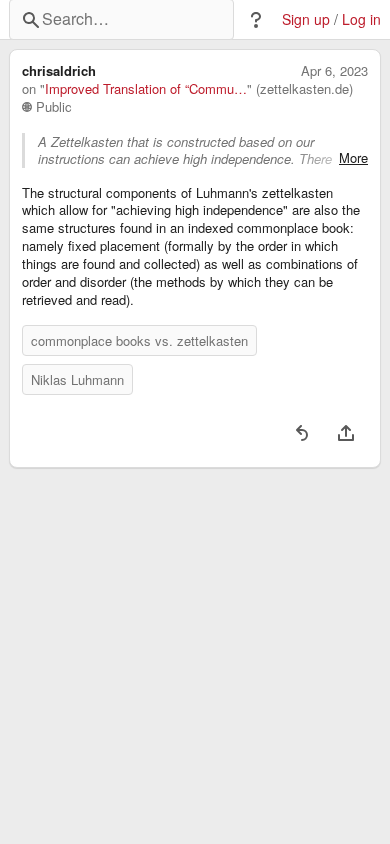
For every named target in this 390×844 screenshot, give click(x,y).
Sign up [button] (306, 19)
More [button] (353, 158)
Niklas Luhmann (77, 379)
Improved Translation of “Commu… (146, 89)
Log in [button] (361, 19)
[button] (256, 20)
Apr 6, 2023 (334, 71)
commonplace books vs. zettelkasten (139, 340)
